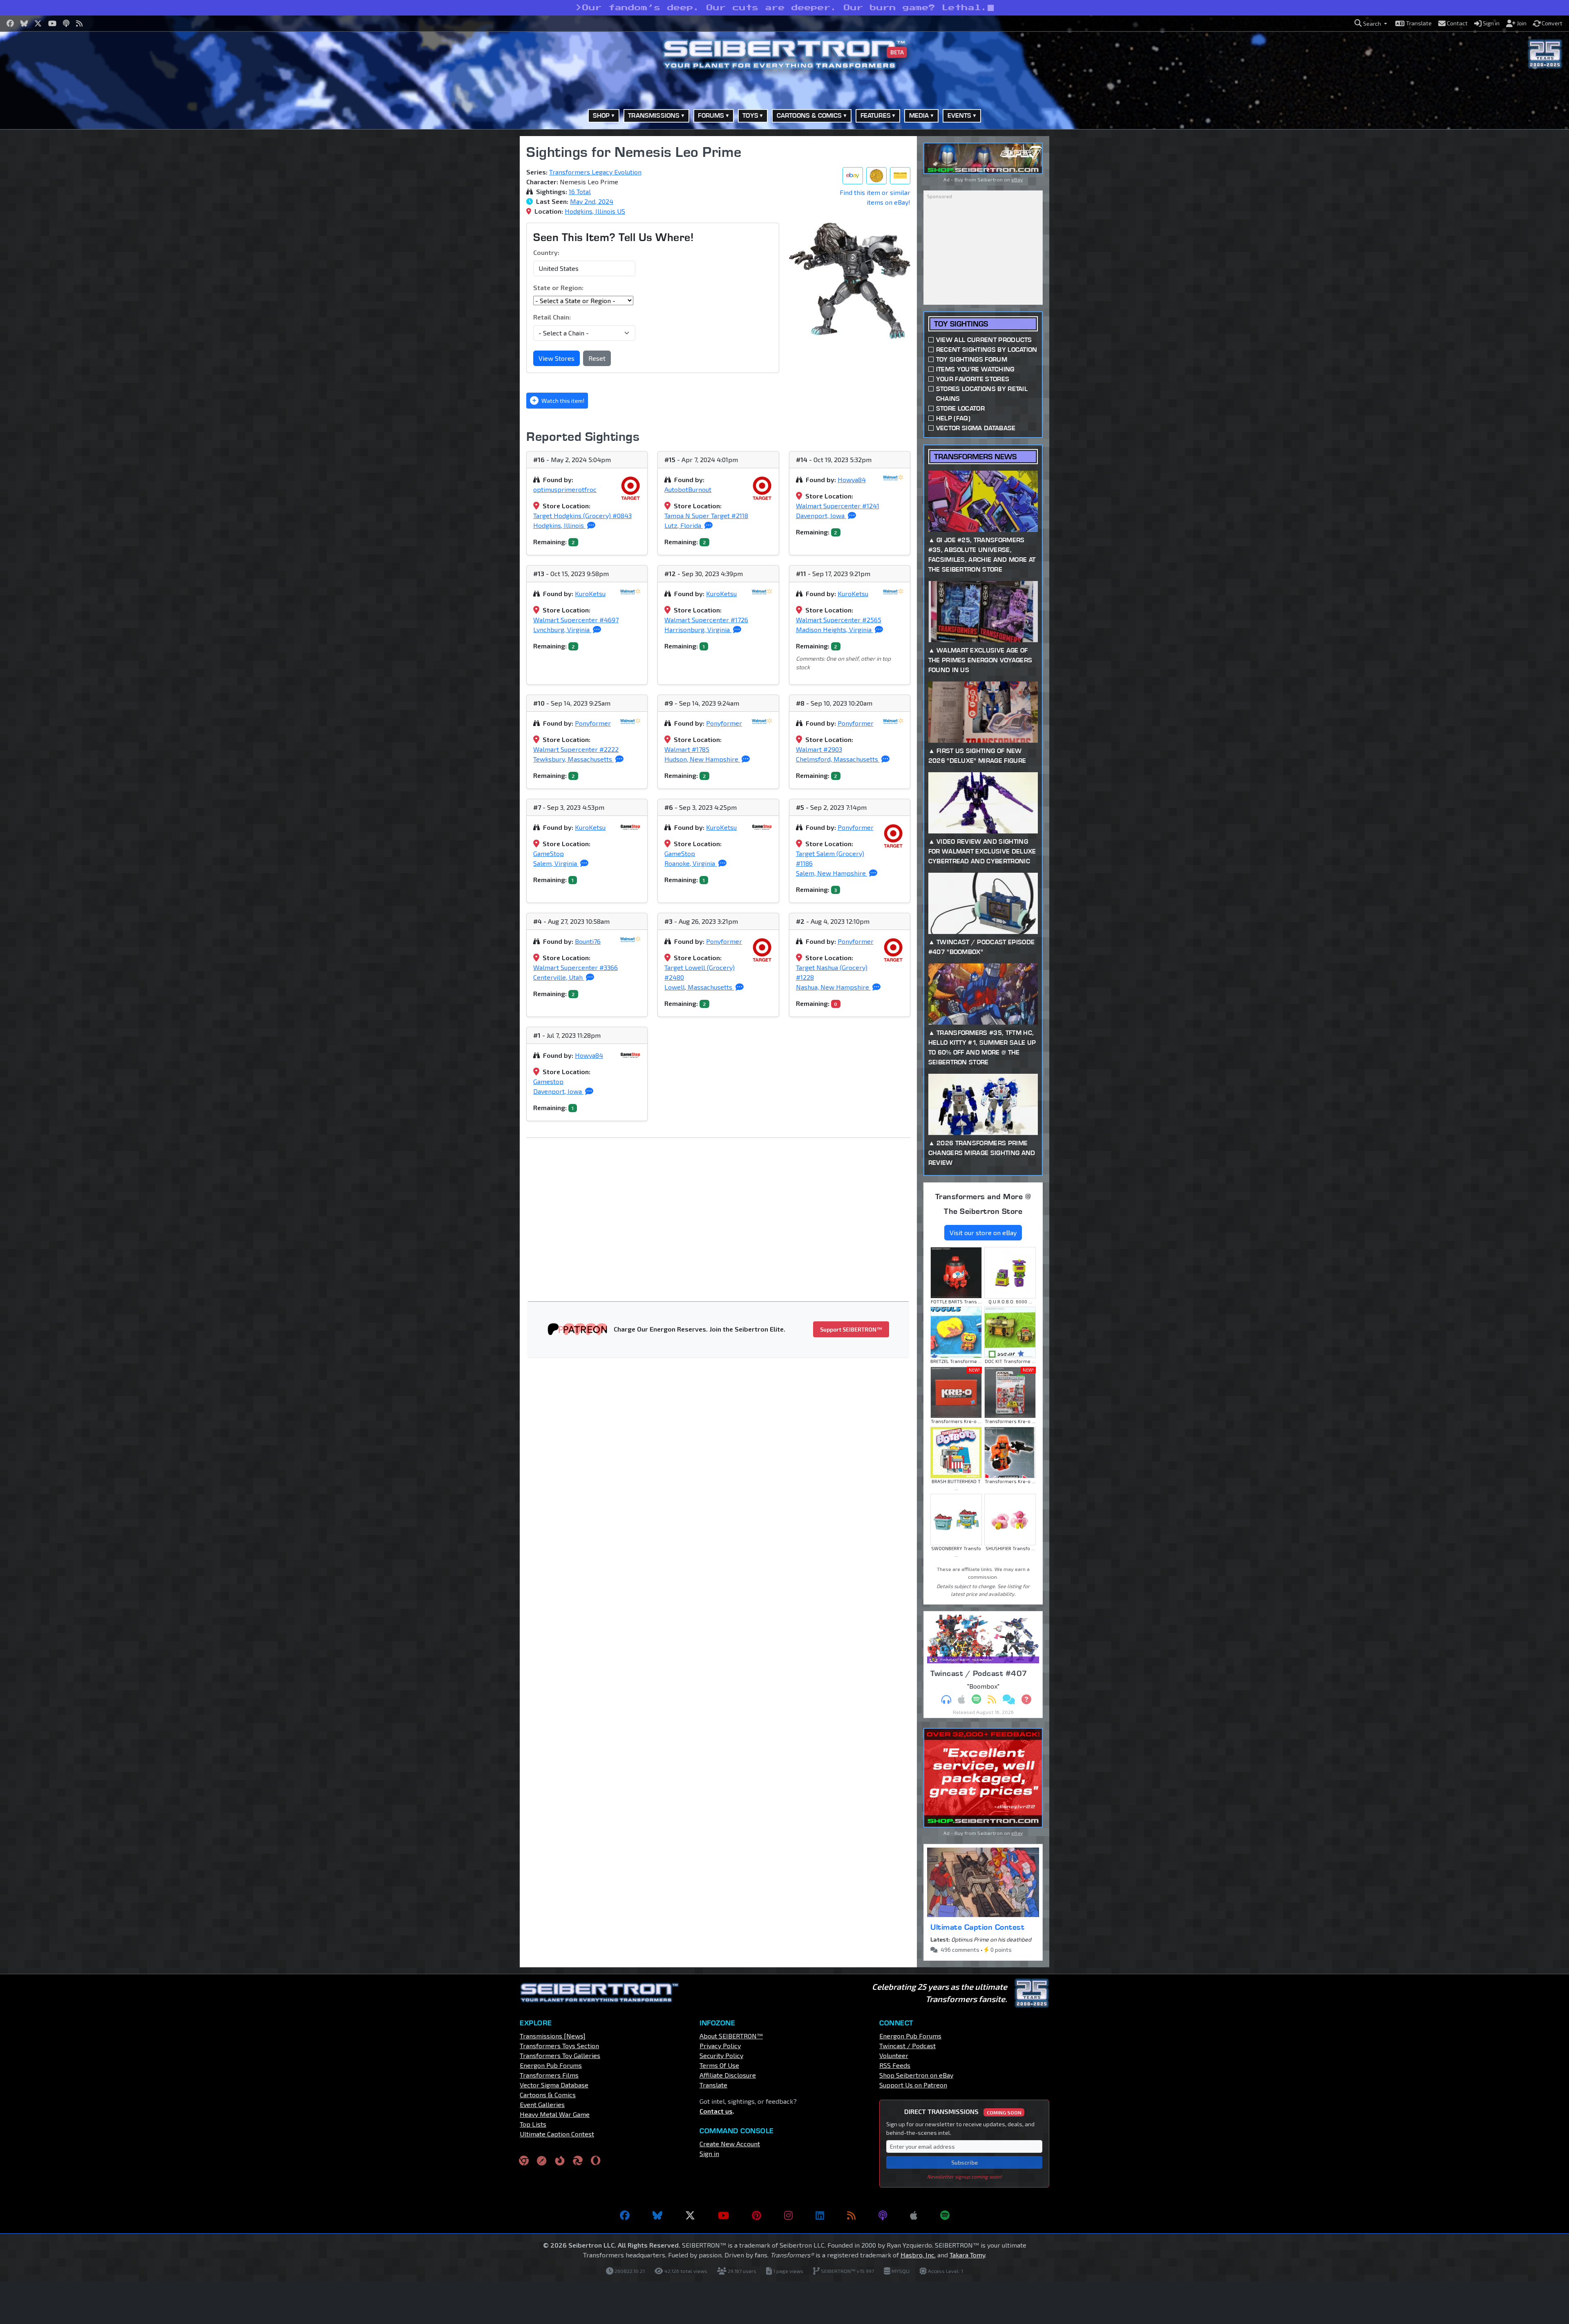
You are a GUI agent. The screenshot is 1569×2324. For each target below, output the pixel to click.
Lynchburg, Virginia (562, 629)
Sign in (709, 2153)
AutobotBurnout (688, 489)
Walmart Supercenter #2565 (839, 620)
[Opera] (596, 2160)
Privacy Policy (720, 2046)
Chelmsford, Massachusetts (838, 759)
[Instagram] (788, 2215)
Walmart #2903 (819, 749)
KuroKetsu (590, 593)
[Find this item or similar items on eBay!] (853, 176)
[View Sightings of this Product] (900, 176)
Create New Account (730, 2144)
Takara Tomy (967, 2255)
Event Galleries (542, 2104)
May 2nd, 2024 (592, 201)
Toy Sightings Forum (972, 359)
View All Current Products (984, 340)
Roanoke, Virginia (691, 863)
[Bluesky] (657, 2215)
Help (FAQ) (953, 418)
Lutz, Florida (684, 525)
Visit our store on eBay (983, 1232)
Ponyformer (593, 723)
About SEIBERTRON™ (731, 2036)
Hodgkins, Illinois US (595, 211)
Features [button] (876, 115)
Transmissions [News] (553, 2036)
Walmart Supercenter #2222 (576, 749)
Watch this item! (562, 401)
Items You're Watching (975, 369)
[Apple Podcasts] (914, 2215)
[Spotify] (945, 2215)
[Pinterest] (757, 2215)
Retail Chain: (552, 317)
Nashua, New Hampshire (833, 987)
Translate (713, 2085)
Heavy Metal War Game (555, 2114)
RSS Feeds (895, 2065)
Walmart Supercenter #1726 (706, 620)
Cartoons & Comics (548, 2095)
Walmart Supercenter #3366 (576, 967)
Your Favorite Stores (973, 379)
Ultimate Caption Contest (977, 1927)
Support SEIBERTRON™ (851, 1329)
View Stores (557, 358)
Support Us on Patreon (913, 2085)
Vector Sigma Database (976, 428)
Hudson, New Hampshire (702, 759)
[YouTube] (723, 2215)
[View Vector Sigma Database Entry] (876, 176)
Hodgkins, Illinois (559, 525)
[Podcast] (883, 2215)
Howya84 (852, 479)
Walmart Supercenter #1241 (838, 506)
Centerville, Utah (559, 977)
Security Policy (721, 2055)
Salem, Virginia (556, 863)
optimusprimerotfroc (565, 489)
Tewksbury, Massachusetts (573, 759)
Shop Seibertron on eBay (916, 2075)
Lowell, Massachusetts (699, 987)
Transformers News (975, 457)
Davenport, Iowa (821, 515)
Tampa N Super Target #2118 (706, 515)
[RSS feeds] (851, 2215)
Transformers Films (549, 2075)
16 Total (580, 191)
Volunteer (894, 2055)
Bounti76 (588, 941)
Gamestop (548, 1081)
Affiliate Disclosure (728, 2075)
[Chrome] (524, 2160)
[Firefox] (560, 2160)
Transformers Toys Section (559, 2046)
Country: (546, 252)
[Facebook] (625, 2215)
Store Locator (960, 408)
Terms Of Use (719, 2065)
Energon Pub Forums (551, 2065)
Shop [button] (601, 115)
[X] (690, 2215)
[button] (1371, 23)
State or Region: (558, 287)
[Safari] (542, 2160)
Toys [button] (750, 115)
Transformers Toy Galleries (560, 2055)
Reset (597, 358)
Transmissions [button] (654, 115)
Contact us (716, 2111)
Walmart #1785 (687, 749)
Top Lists (533, 2124)
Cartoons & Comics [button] (809, 115)
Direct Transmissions (963, 2111)
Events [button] (960, 115)
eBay (1017, 179)
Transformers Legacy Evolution (595, 172)
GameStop (549, 853)
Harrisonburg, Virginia (698, 629)
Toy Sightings (961, 324)
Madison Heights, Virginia (835, 629)
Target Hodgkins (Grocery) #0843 (582, 515)
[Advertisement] (478, 259)
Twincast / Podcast (907, 2046)
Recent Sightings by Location (987, 350)
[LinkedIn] (820, 2215)
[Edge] (578, 2160)
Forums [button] (711, 115)
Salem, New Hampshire (832, 873)
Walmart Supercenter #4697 (576, 620)
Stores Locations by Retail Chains (982, 394)
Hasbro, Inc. (918, 2255)
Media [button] (919, 115)
